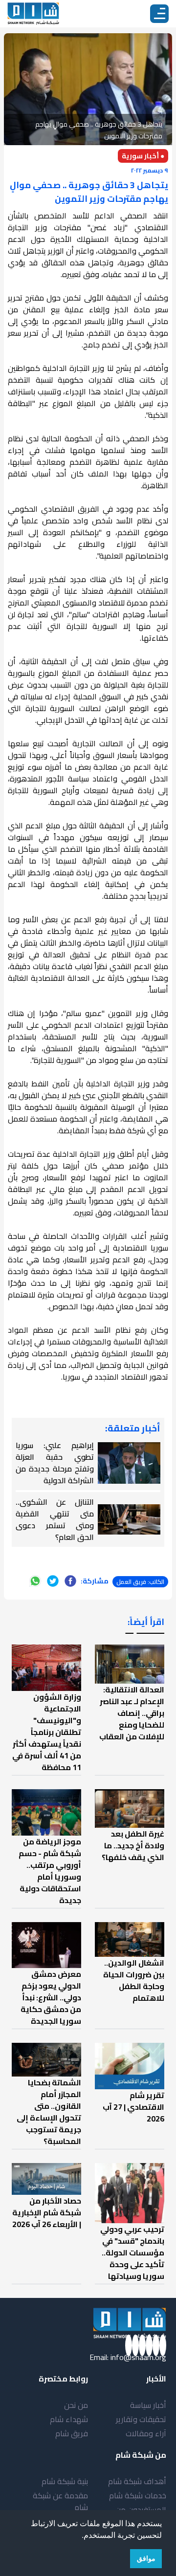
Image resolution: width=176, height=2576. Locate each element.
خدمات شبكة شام (138, 2495)
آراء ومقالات (146, 2433)
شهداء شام (69, 2419)
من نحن (76, 2405)
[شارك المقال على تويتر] (53, 1581)
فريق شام (72, 2433)
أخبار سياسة (148, 2405)
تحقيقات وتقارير (141, 2419)
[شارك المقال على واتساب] (35, 1581)
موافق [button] (146, 2558)
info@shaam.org (138, 2357)
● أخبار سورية (143, 156)
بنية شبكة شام (65, 2481)
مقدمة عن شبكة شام (60, 2501)
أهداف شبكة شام (137, 2481)
